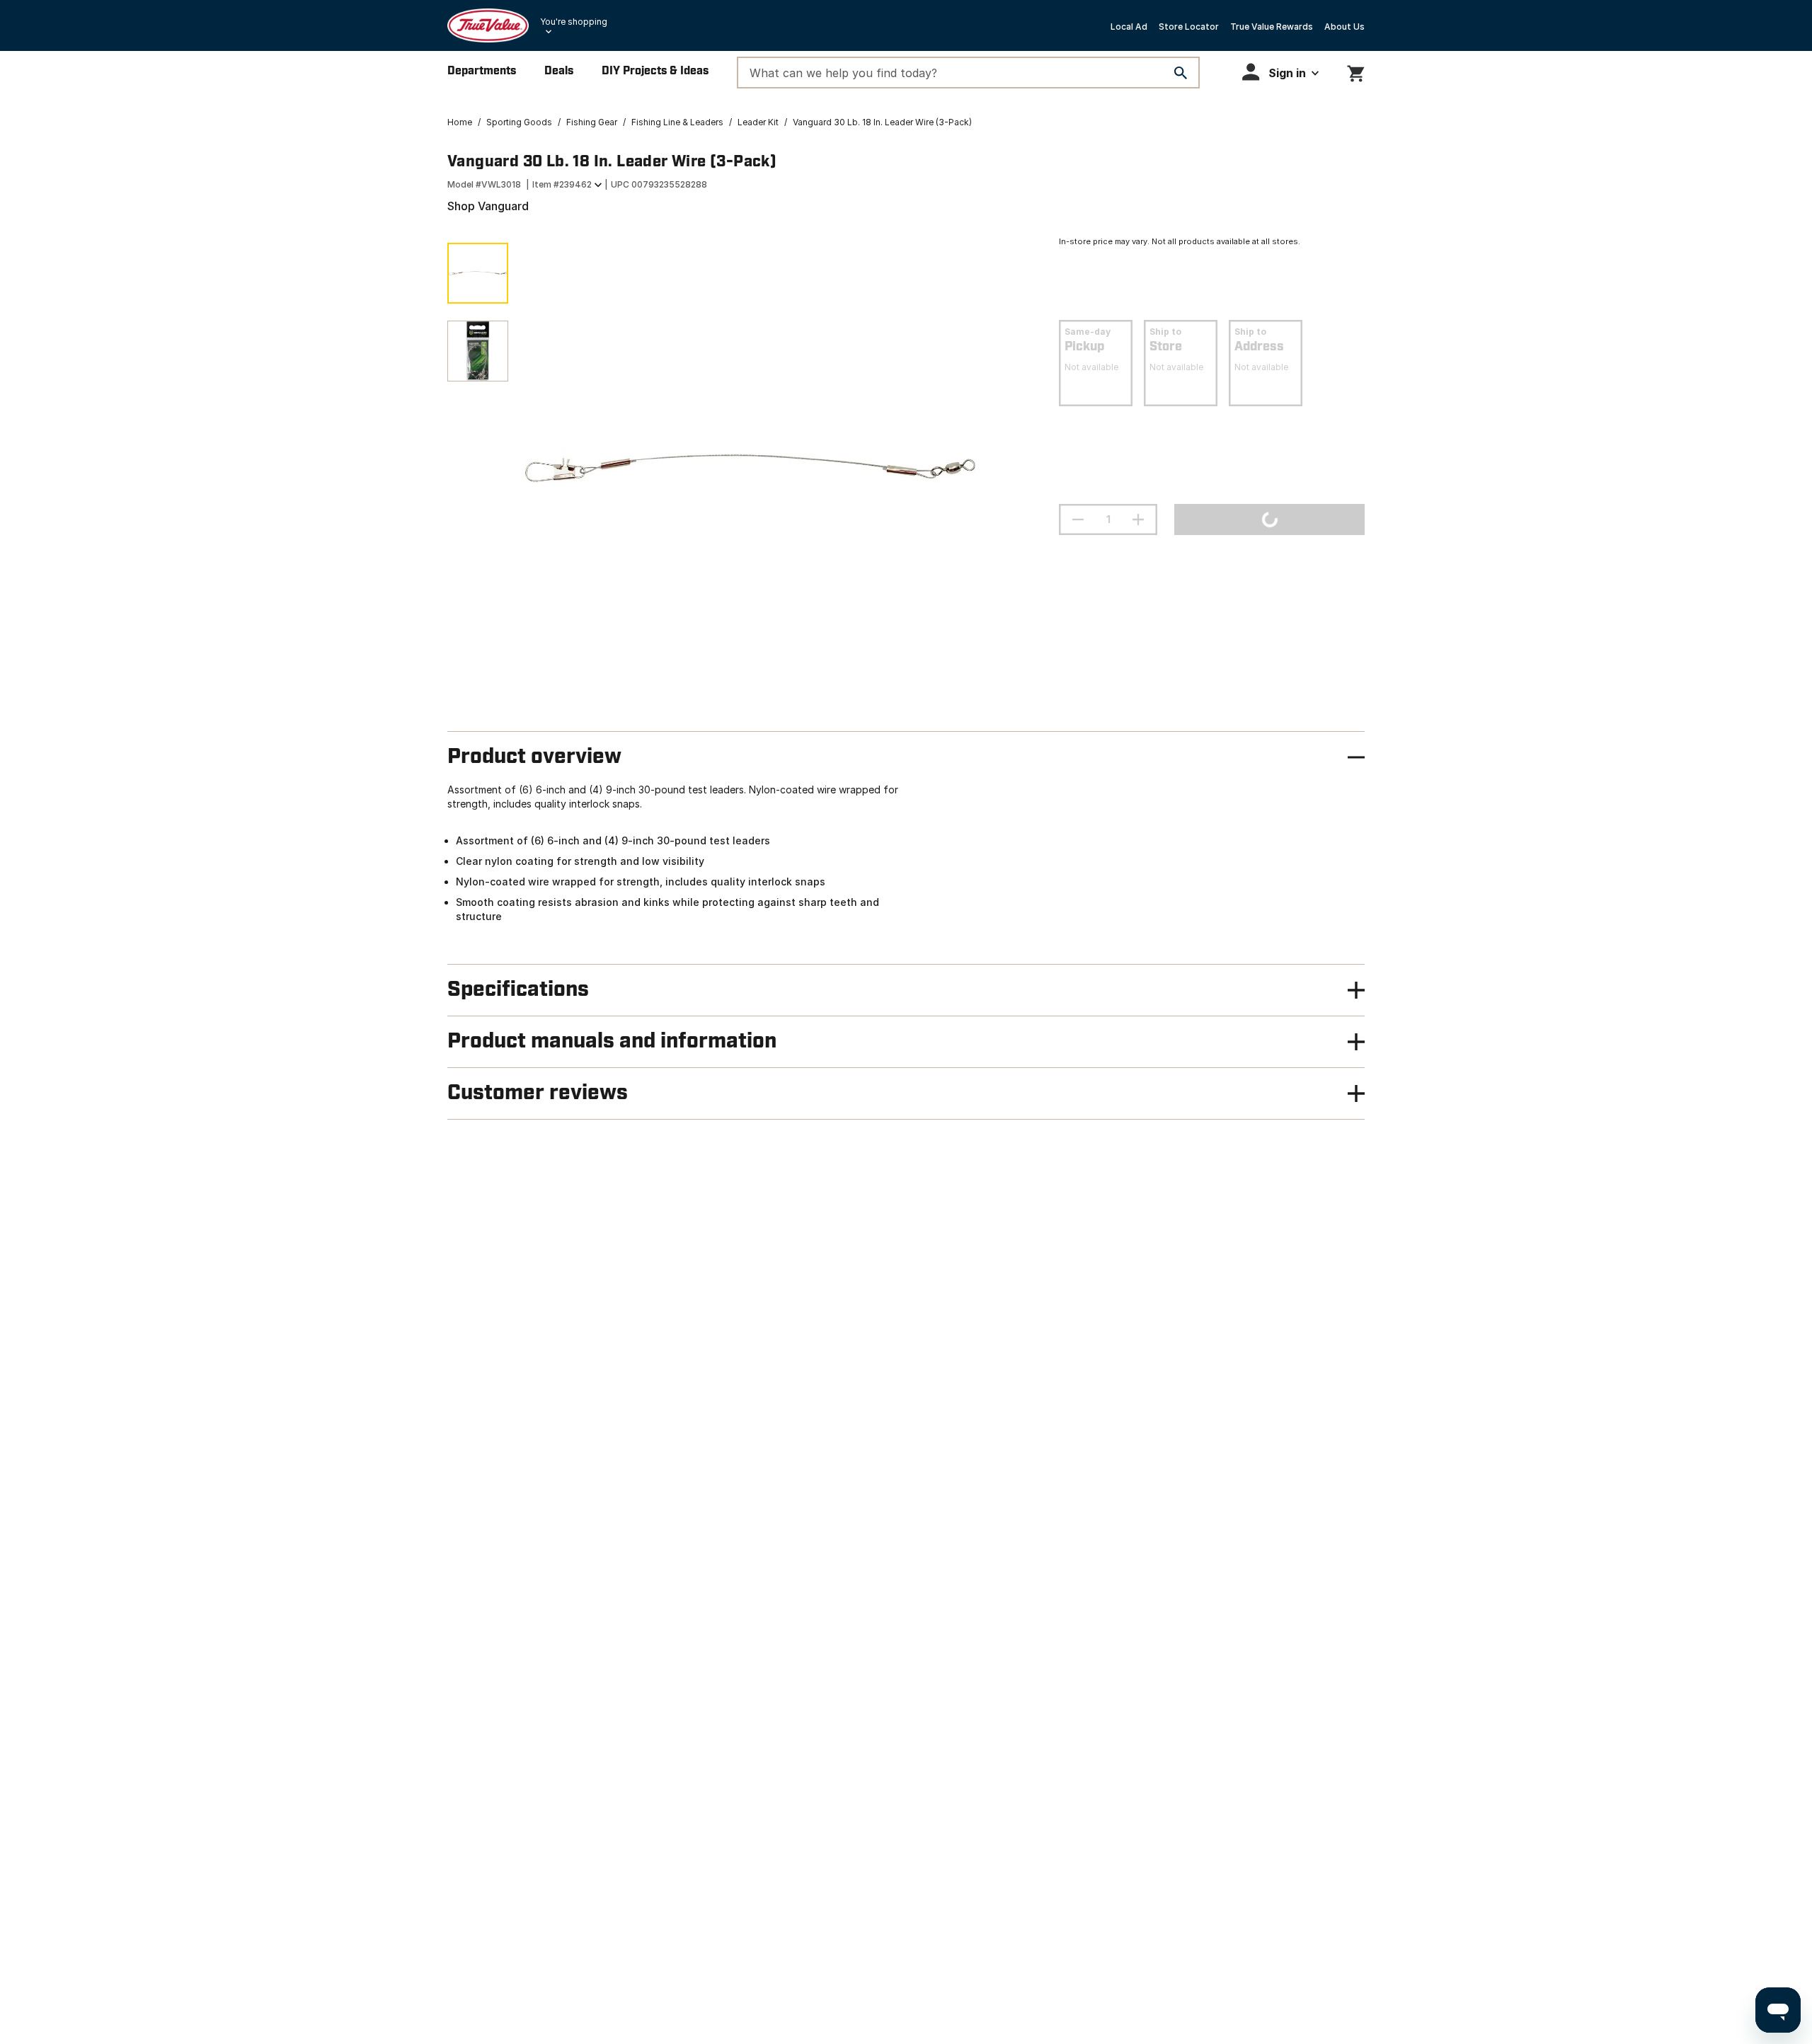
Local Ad (1129, 27)
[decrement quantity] (1078, 519)
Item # (562, 184)
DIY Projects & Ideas (655, 71)
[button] (1280, 72)
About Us (1344, 27)
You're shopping (574, 22)
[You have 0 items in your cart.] (1356, 71)
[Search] (1181, 73)
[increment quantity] (1138, 519)
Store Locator (1189, 27)
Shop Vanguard (488, 206)
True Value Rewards (1272, 27)
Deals (559, 71)
